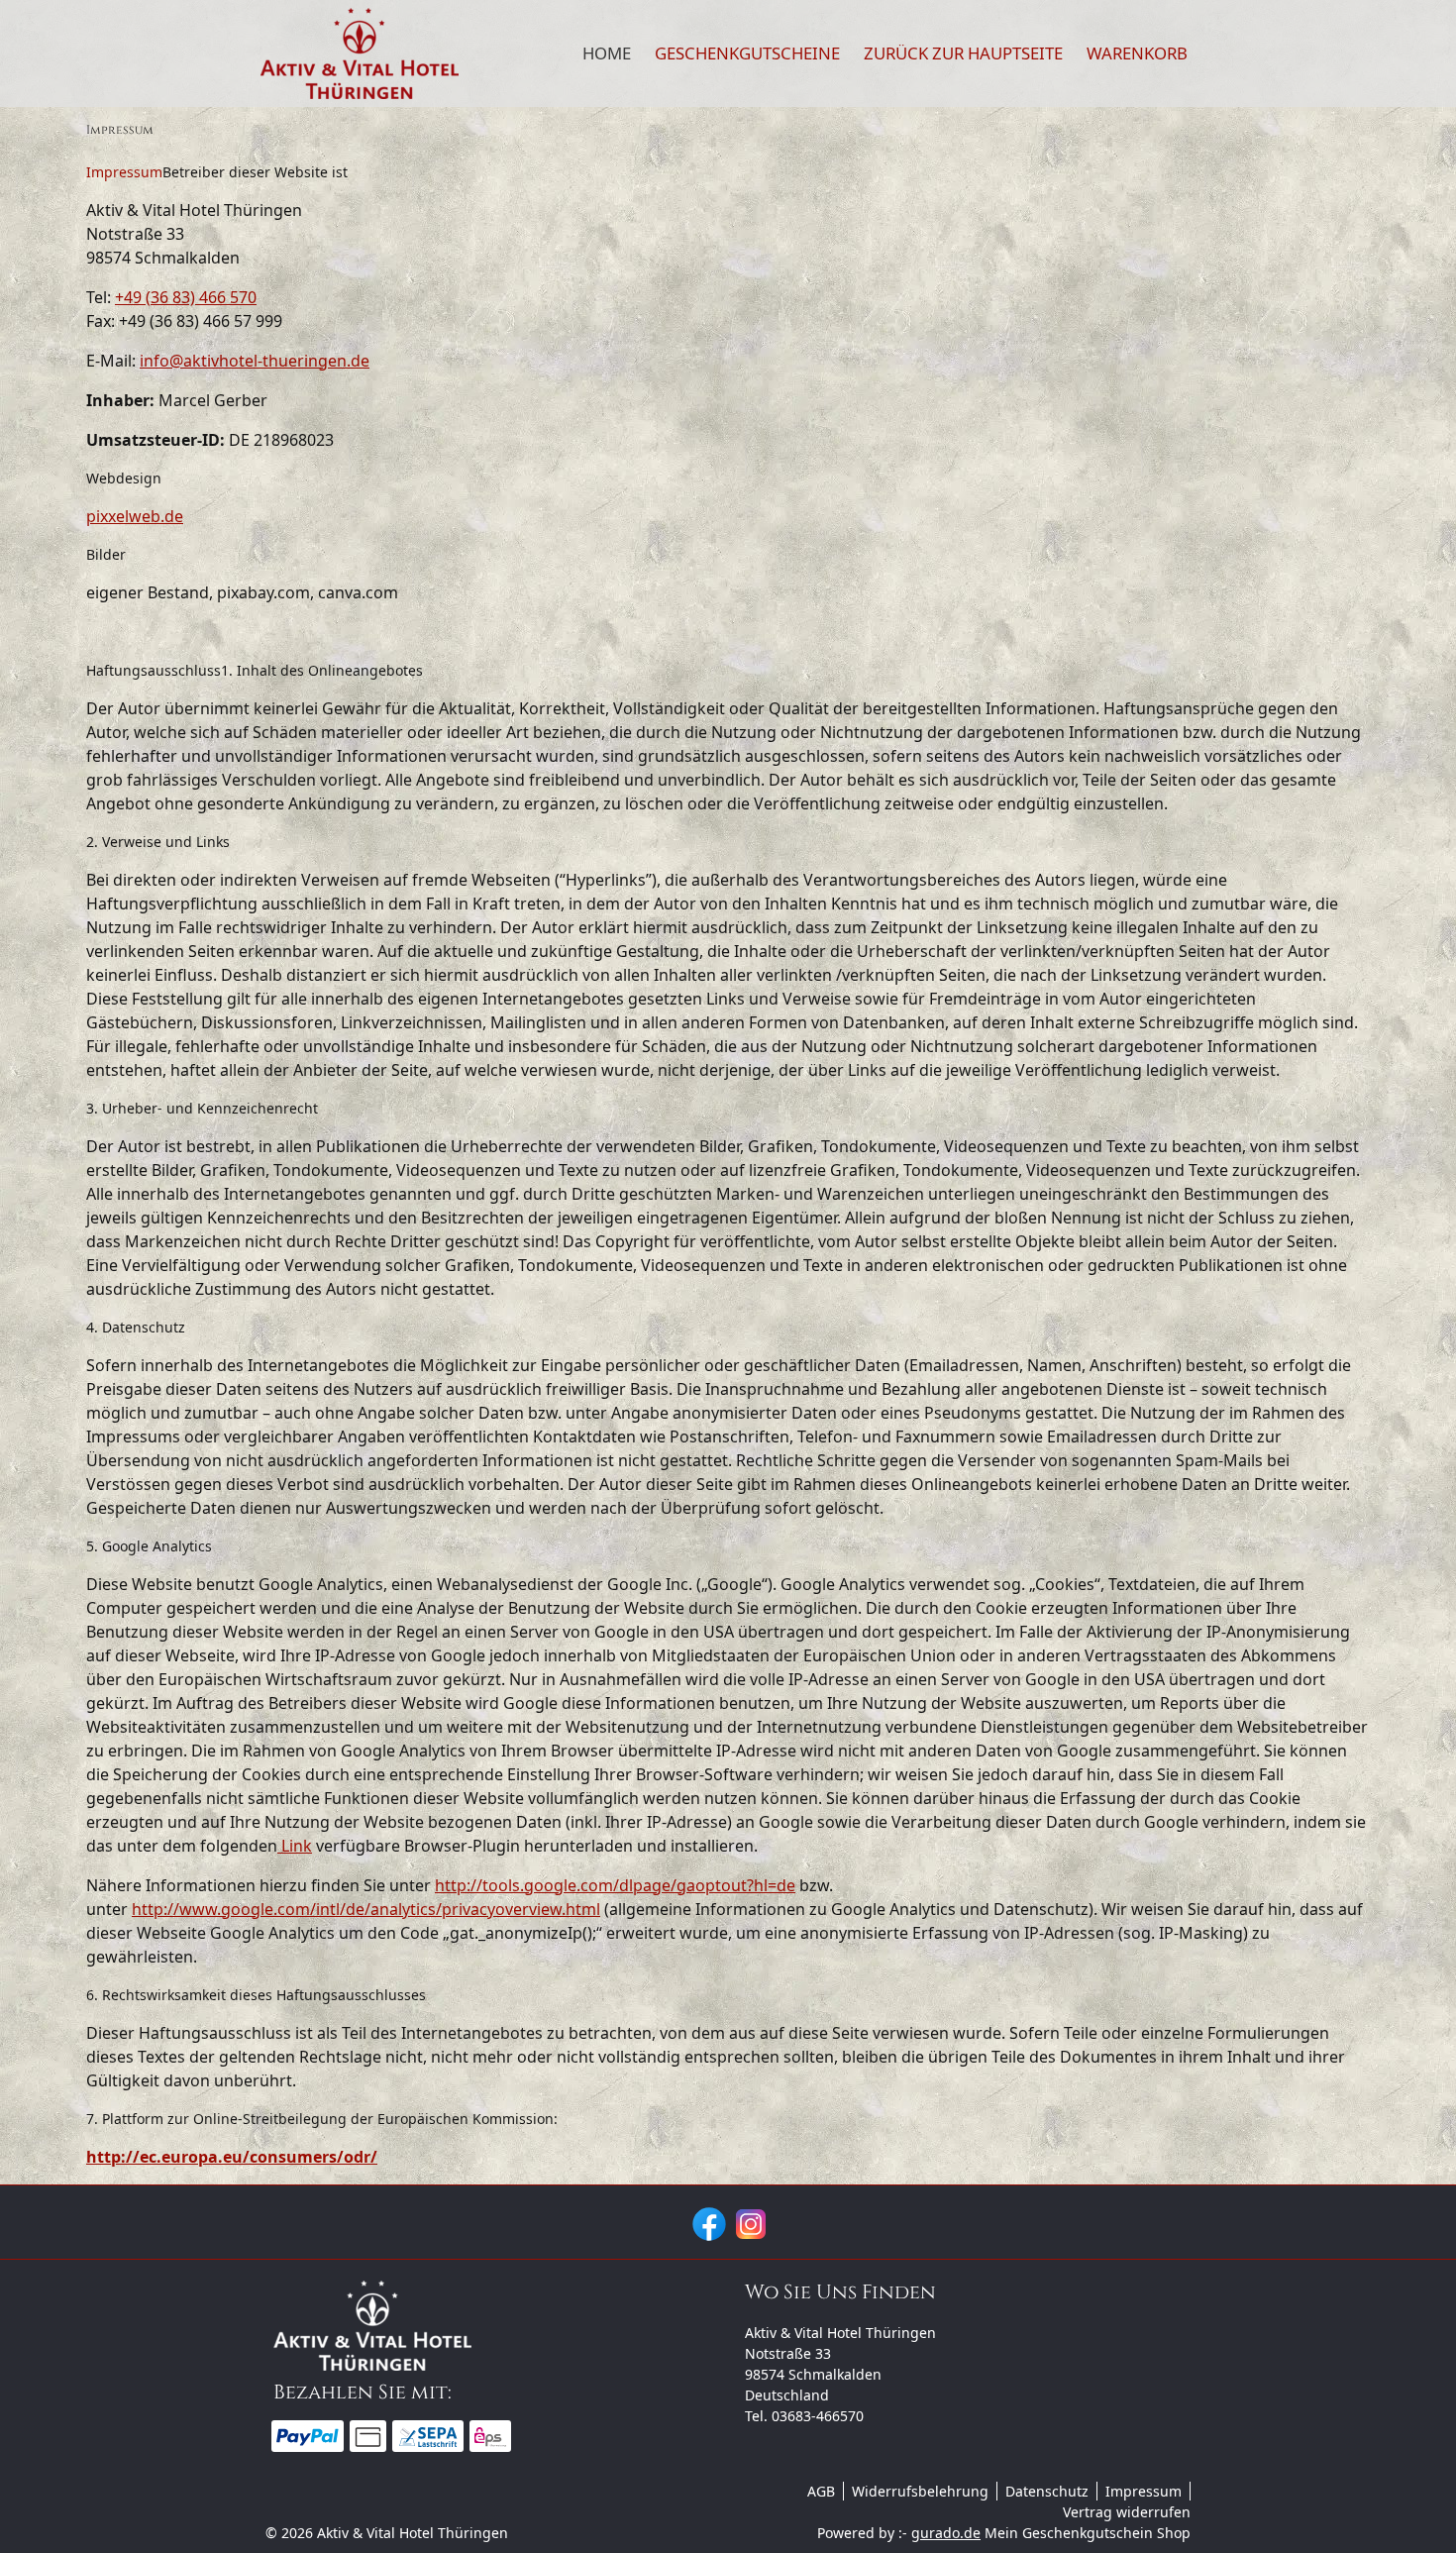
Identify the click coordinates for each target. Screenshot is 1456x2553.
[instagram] (749, 2222)
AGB (821, 2491)
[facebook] (707, 2222)
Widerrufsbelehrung (920, 2491)
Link (295, 1846)
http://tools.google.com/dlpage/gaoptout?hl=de (615, 1885)
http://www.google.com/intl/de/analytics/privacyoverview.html (366, 1909)
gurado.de (946, 2533)
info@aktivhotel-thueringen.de (255, 361)
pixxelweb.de (135, 516)
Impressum (1144, 2491)
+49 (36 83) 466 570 (186, 297)
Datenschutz (1047, 2491)
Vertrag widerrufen (1127, 2512)
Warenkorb (1137, 53)
